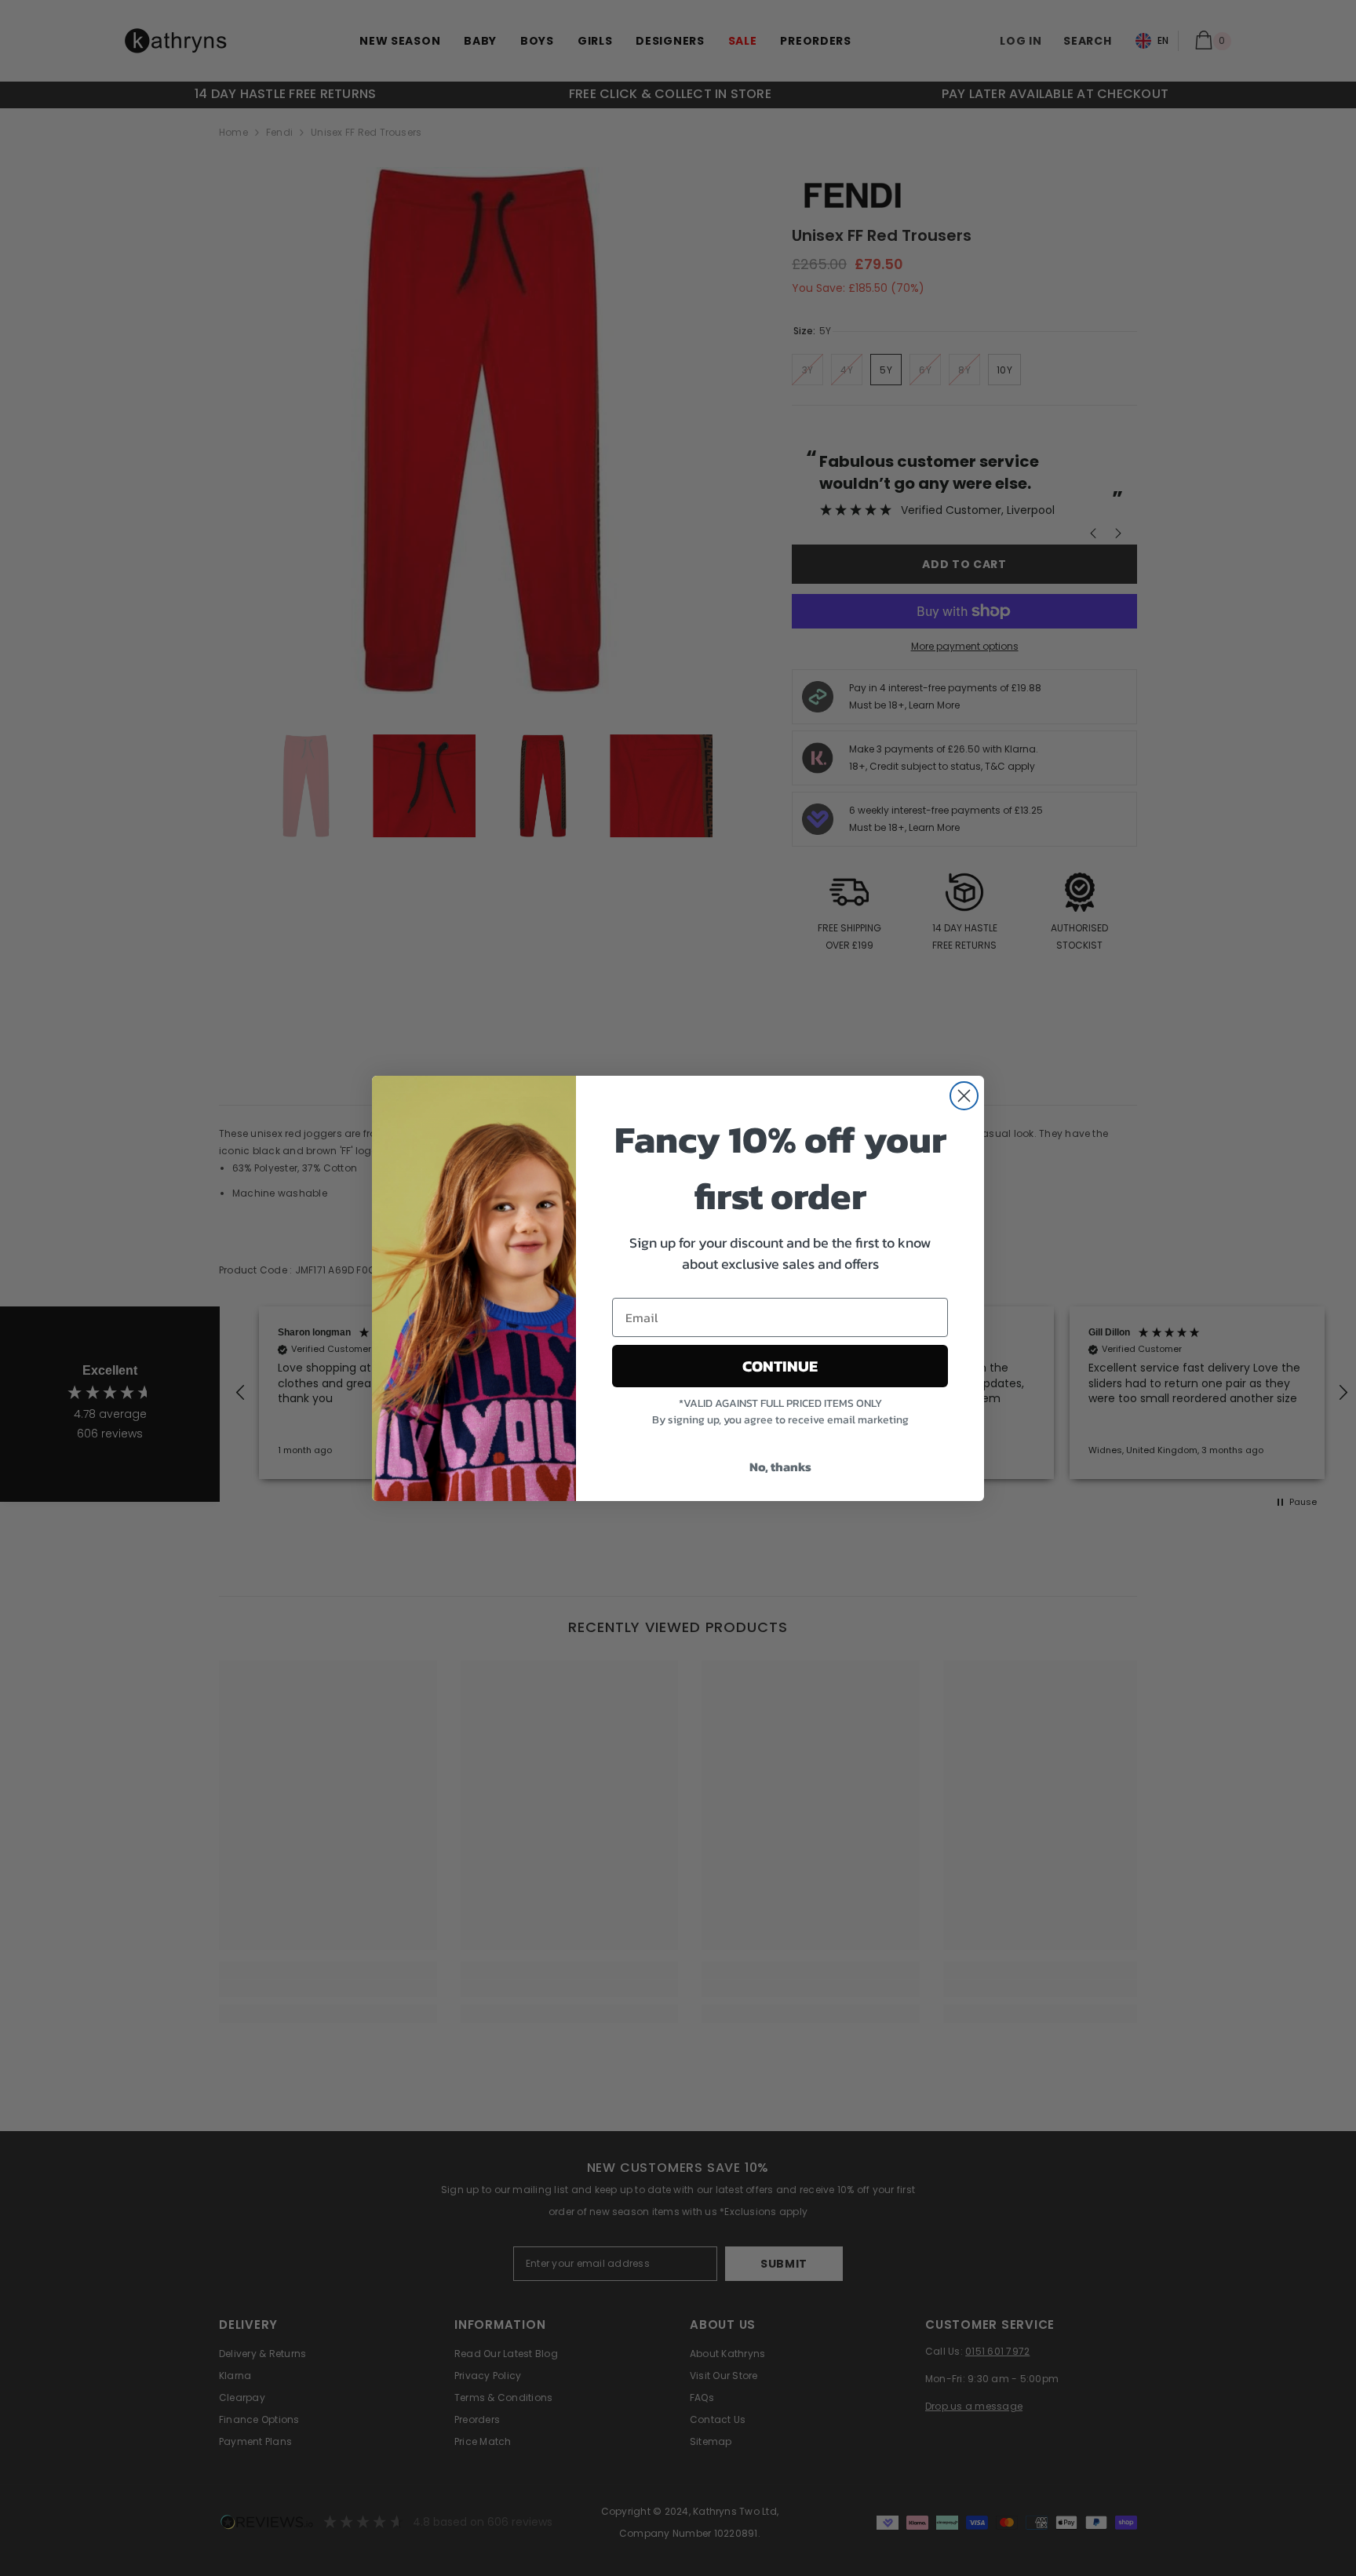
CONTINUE (780, 1366)
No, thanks (780, 1467)
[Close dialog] (964, 1096)
